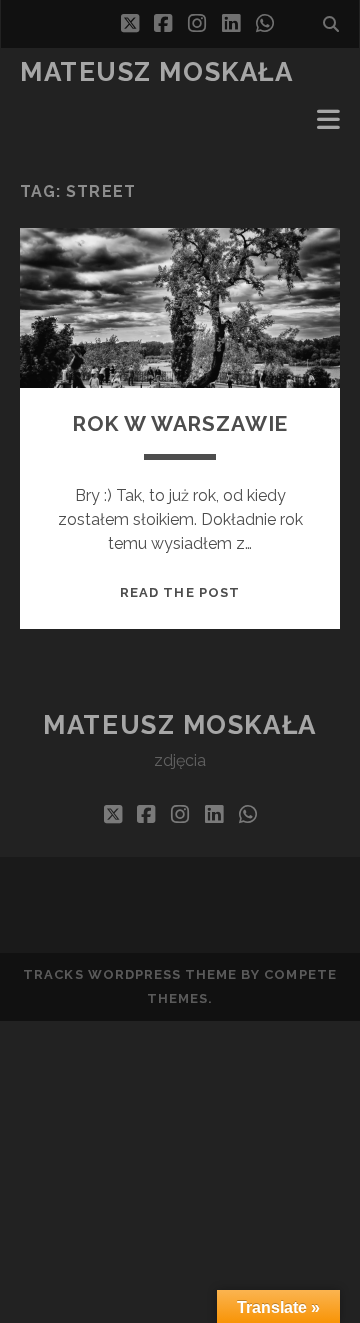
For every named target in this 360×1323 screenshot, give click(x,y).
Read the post (180, 592)
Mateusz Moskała (156, 72)
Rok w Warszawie (180, 423)
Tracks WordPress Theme (130, 974)
